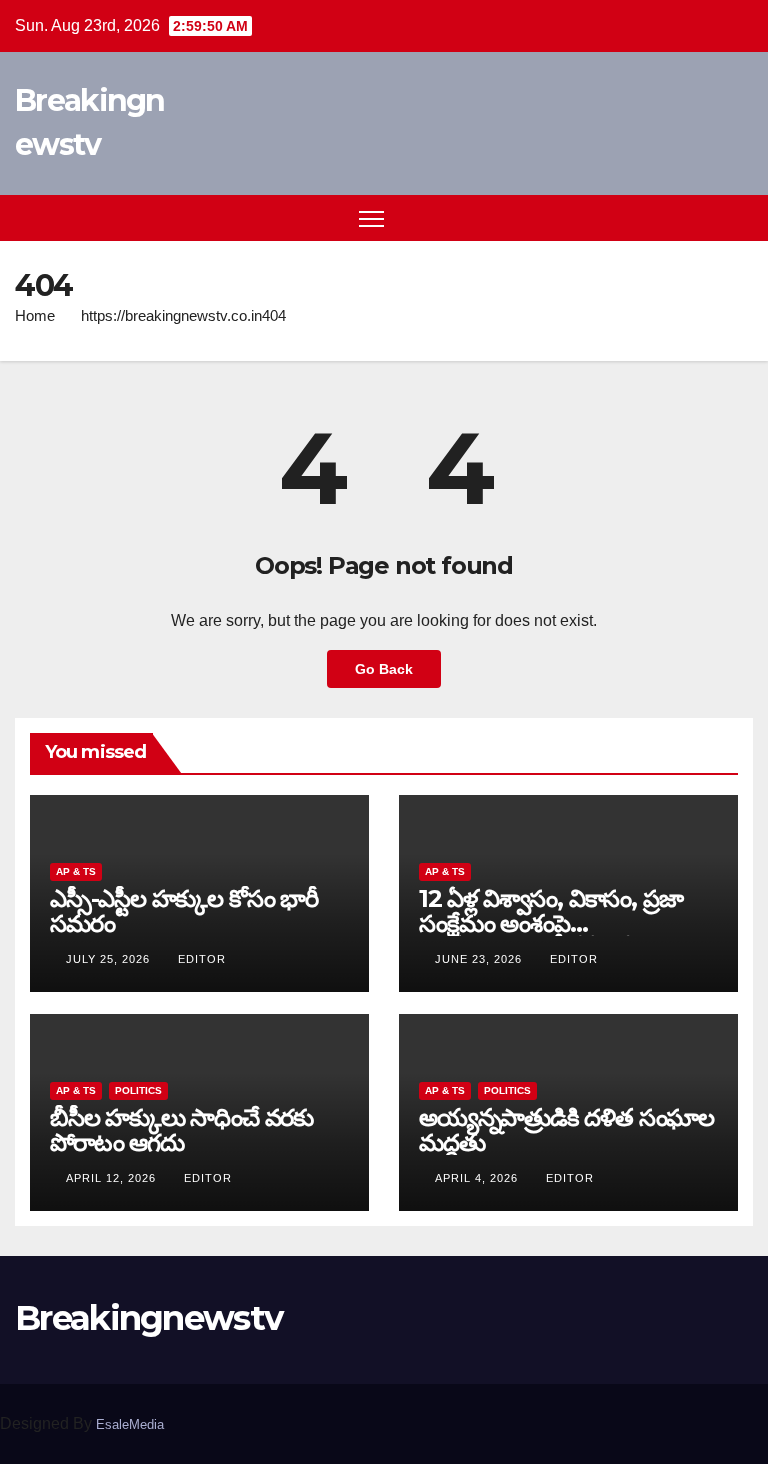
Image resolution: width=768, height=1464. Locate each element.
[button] (703, 217)
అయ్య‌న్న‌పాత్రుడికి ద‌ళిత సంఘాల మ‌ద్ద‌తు (566, 1130)
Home (35, 315)
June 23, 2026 (480, 959)
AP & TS (76, 871)
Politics (138, 1090)
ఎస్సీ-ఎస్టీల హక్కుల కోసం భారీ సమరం (184, 911)
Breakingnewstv (148, 1318)
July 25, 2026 (110, 959)
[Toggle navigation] (371, 218)
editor (202, 959)
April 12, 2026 (113, 1178)
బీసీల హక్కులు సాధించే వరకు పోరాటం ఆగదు (181, 1130)
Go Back (384, 669)
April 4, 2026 (478, 1178)
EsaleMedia (130, 1424)
